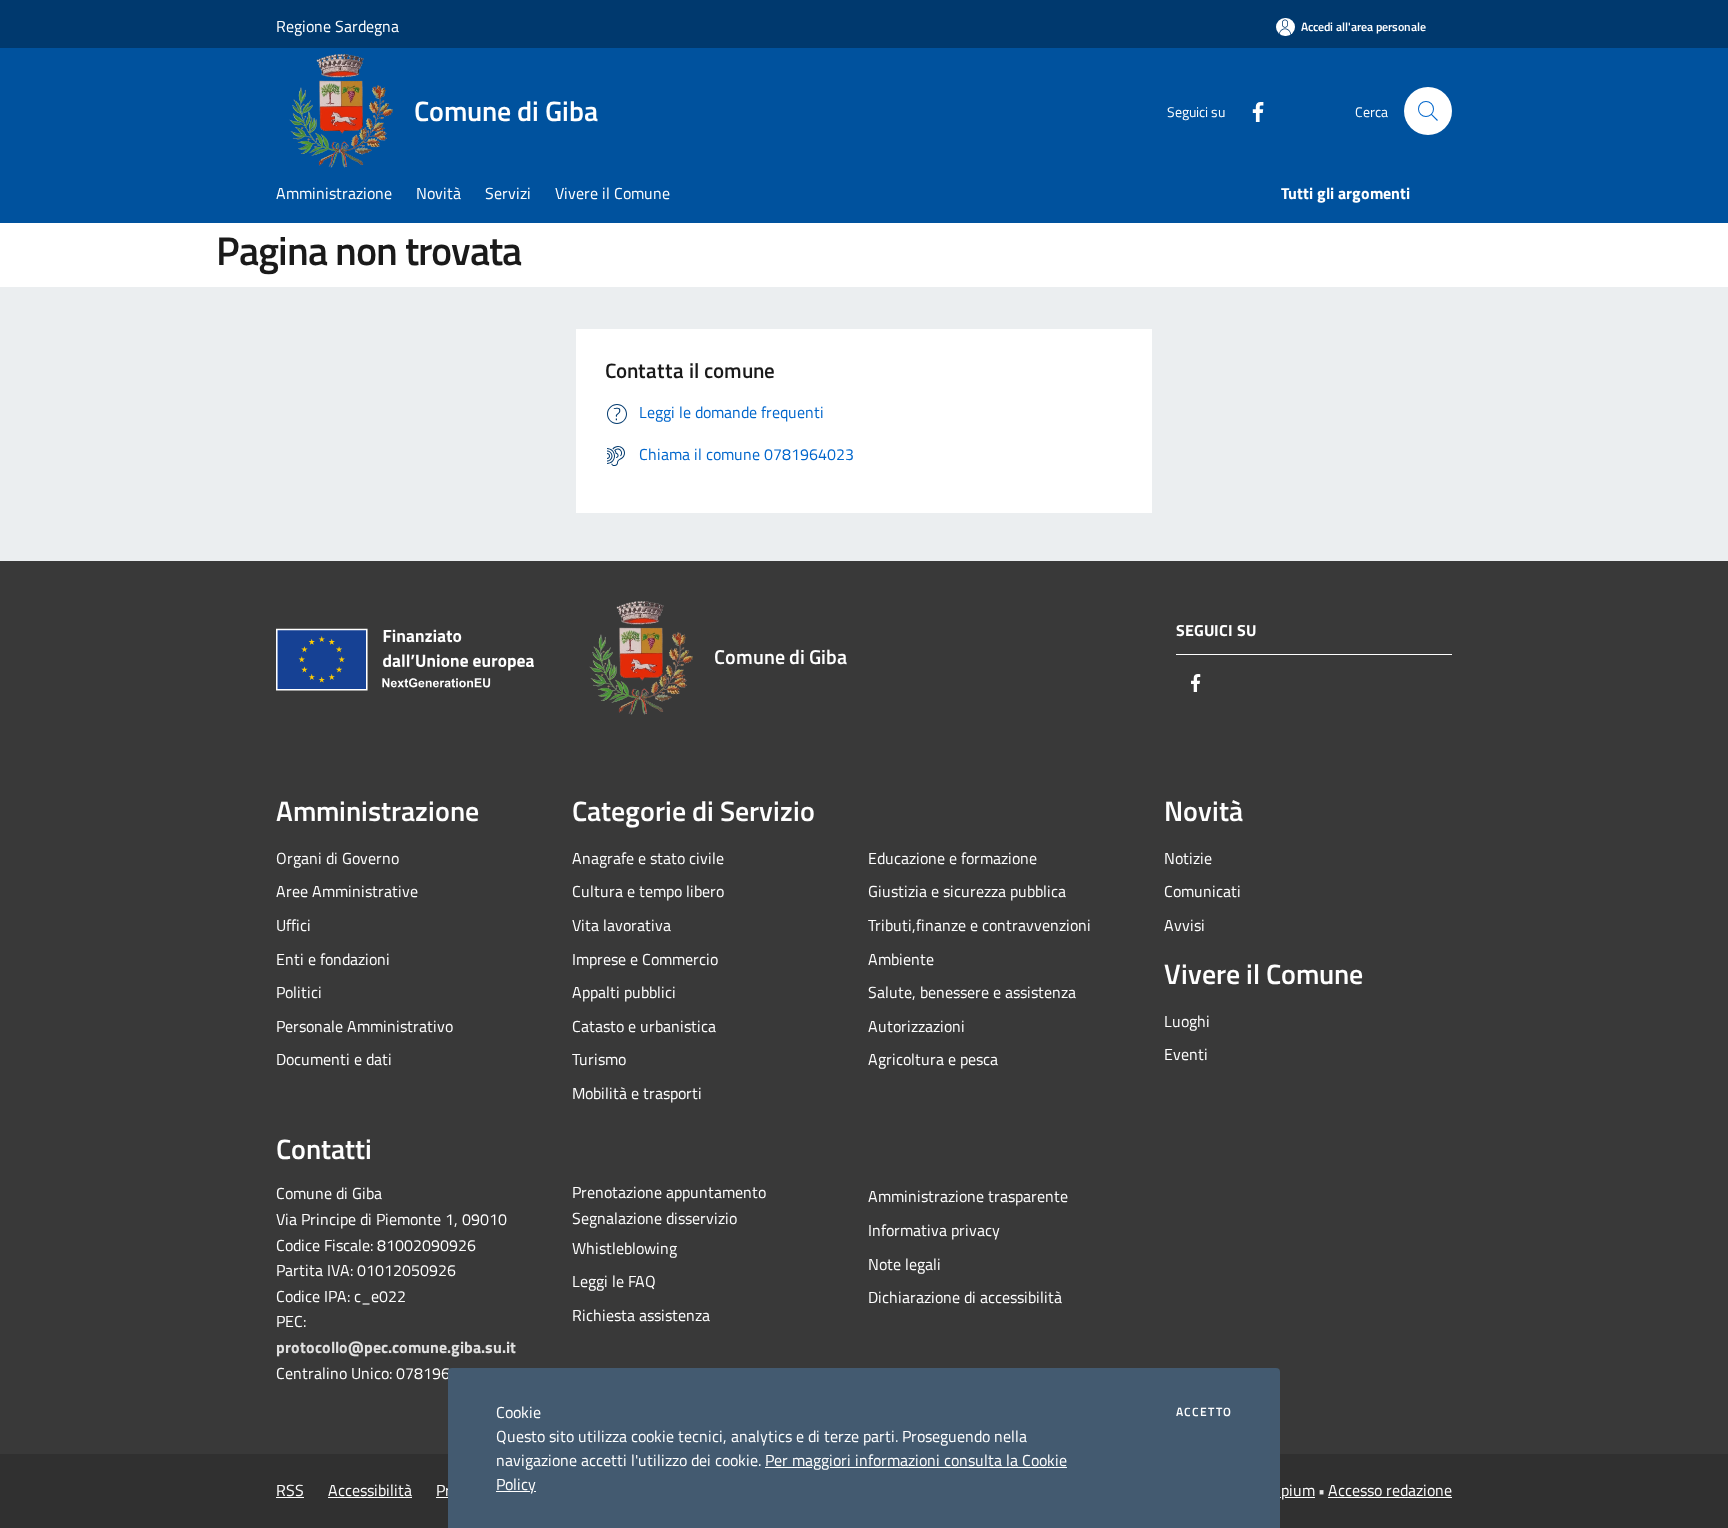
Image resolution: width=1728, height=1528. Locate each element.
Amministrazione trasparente (968, 1196)
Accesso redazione (1390, 1490)
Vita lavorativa (621, 925)
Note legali (904, 1264)
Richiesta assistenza (641, 1315)
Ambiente (901, 959)
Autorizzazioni (916, 1026)
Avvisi (1184, 925)
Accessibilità (370, 1490)
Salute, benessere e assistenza (972, 992)
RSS (290, 1490)
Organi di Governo (337, 858)
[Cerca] (1428, 111)
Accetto (1204, 1412)
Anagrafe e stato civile (648, 858)
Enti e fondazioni (333, 959)
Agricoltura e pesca (933, 1059)
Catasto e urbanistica (644, 1026)
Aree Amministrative (347, 891)
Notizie (1188, 858)
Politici (299, 992)
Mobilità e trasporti (637, 1093)
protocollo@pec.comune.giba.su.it (396, 1347)
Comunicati (1202, 891)
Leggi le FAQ (614, 1281)
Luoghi (1187, 1021)
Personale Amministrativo (364, 1026)
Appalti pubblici (624, 992)
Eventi (1186, 1054)
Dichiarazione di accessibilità (965, 1297)
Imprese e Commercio (645, 959)
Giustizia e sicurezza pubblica (967, 891)
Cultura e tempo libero (648, 891)
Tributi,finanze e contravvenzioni (979, 925)
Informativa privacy (934, 1230)
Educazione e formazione (952, 858)
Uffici (293, 925)
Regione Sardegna (337, 26)
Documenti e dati (334, 1059)
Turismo (599, 1059)
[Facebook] (1250, 110)
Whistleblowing (624, 1248)
